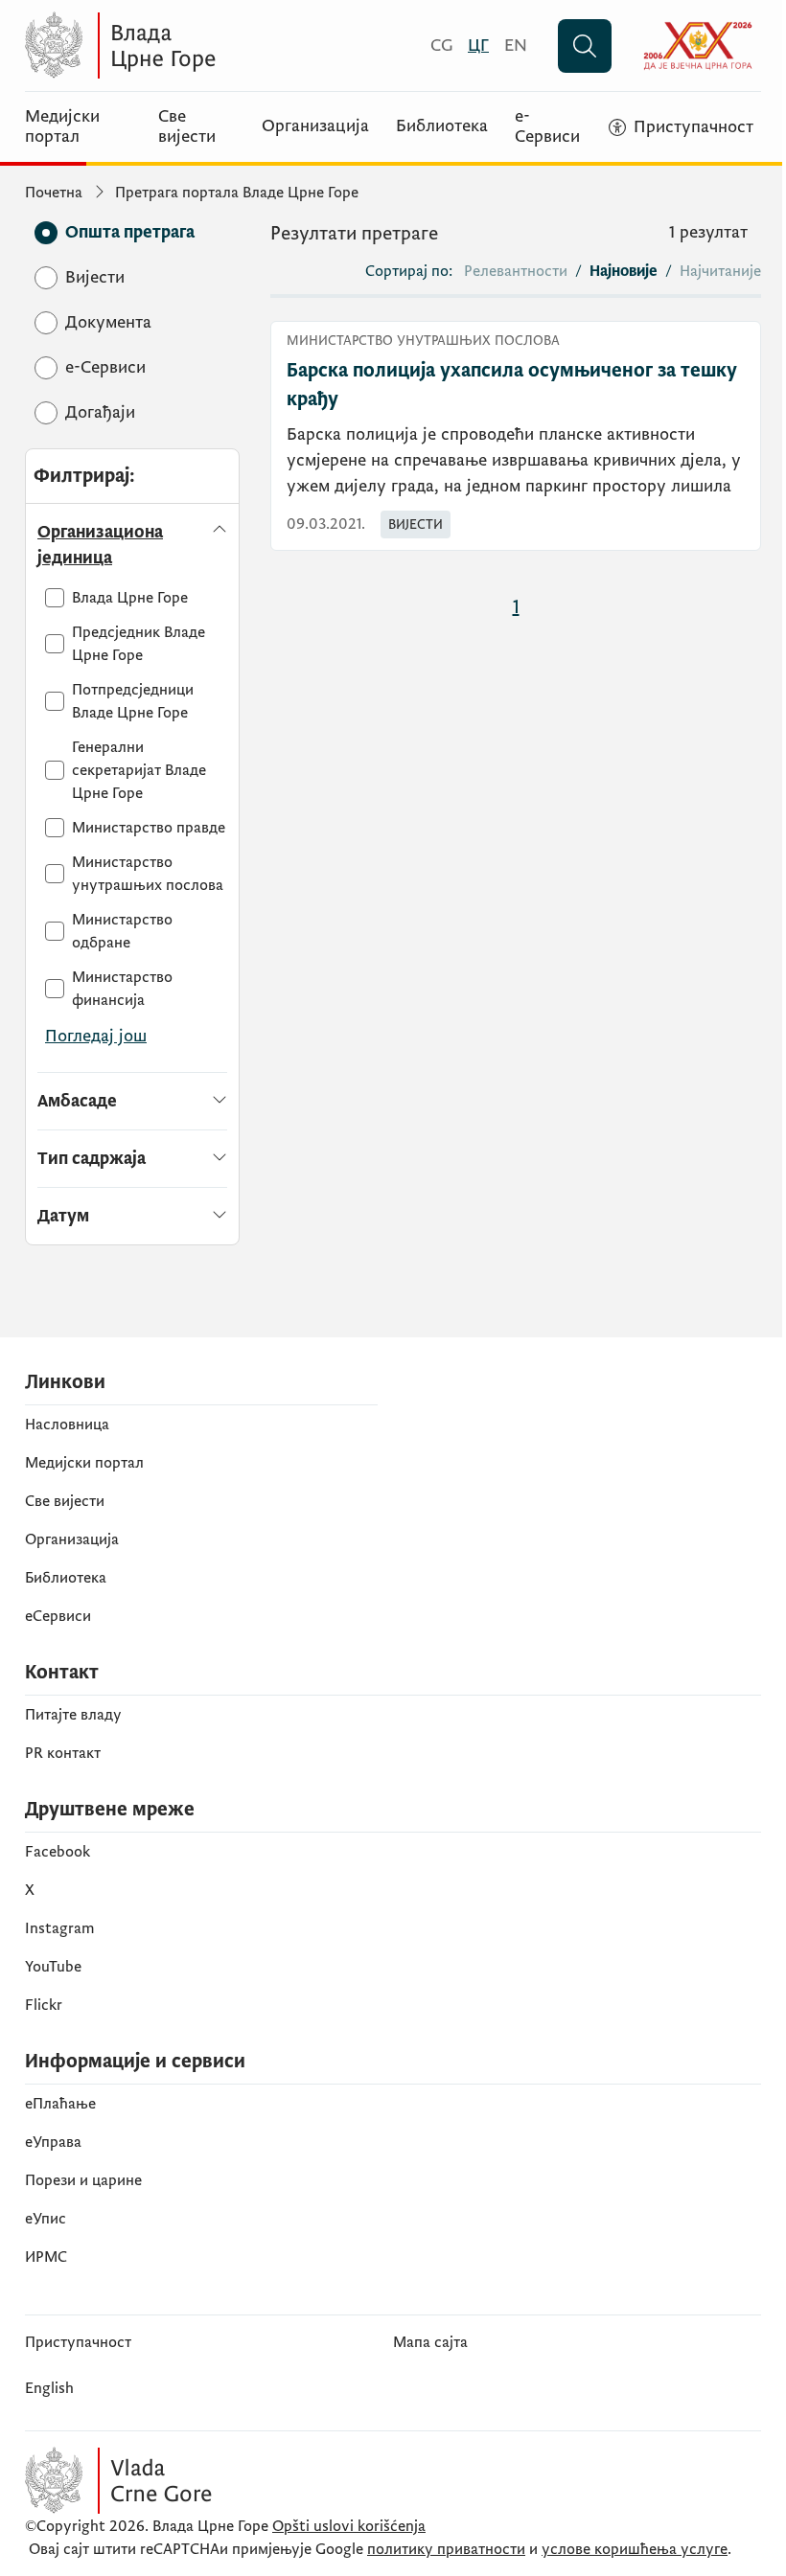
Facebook (58, 1852)
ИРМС (46, 2257)
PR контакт (63, 1753)
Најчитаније (720, 271)
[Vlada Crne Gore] (212, 46)
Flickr (44, 2005)
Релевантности (516, 271)
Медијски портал (62, 127)
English (49, 2388)
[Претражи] (585, 46)
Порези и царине (83, 2180)
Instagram (60, 1928)
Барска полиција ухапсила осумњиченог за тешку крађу (512, 385)
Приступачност (78, 2342)
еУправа (53, 2142)
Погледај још (96, 1036)
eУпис (46, 2219)
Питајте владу (73, 1715)
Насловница (67, 1425)
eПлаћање (60, 2104)
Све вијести (187, 127)
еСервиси (58, 1616)
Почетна (54, 193)
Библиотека (442, 126)
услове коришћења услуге (635, 2549)
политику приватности (446, 2549)
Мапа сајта (430, 2342)
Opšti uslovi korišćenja (349, 2526)
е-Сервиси (547, 127)
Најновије (624, 271)
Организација (315, 126)
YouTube (53, 1967)
